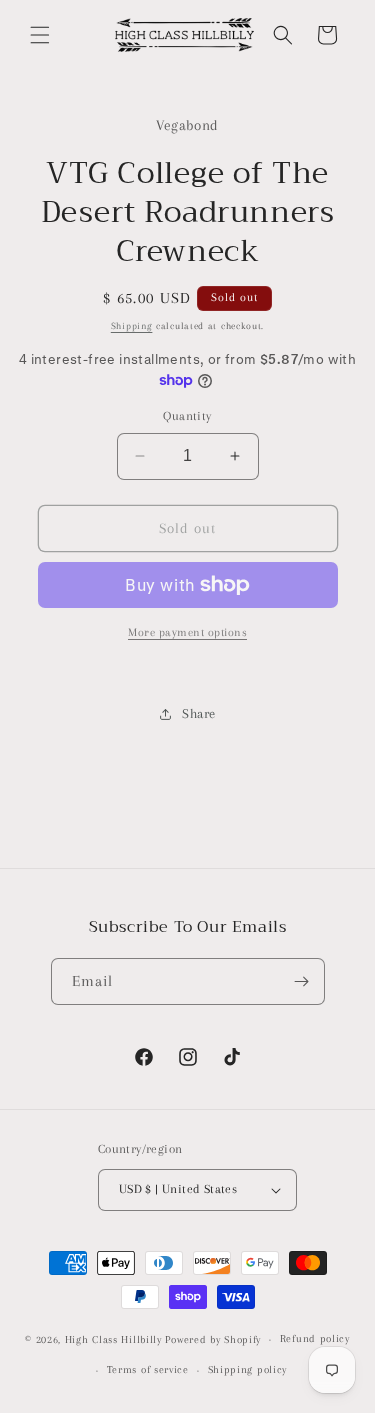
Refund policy (315, 1338)
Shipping (132, 325)
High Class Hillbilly (113, 1339)
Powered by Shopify (213, 1339)
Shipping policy (248, 1369)
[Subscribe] (302, 981)
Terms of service (148, 1369)
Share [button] (199, 713)
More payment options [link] (187, 632)
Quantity (187, 416)
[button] (40, 35)
